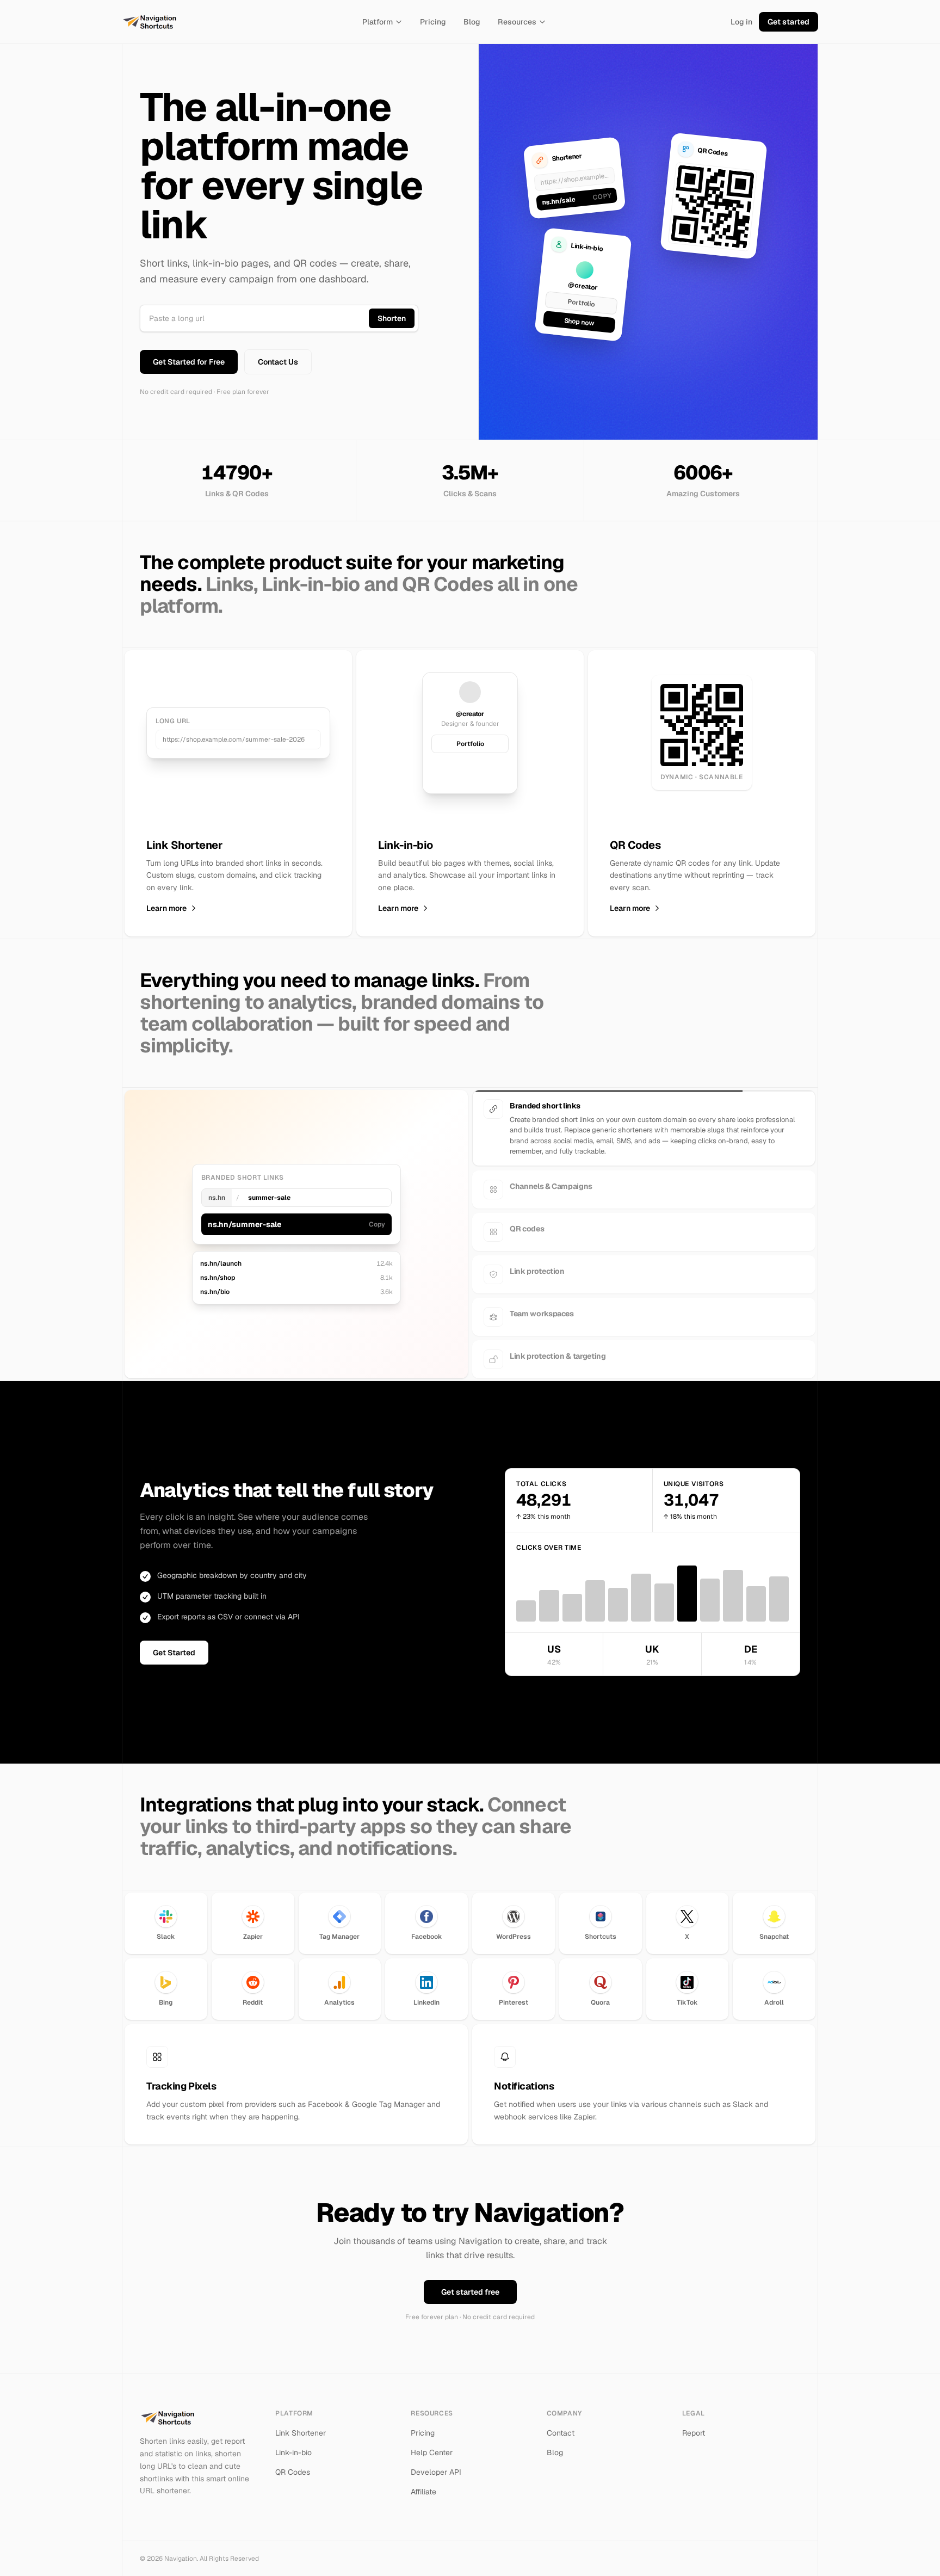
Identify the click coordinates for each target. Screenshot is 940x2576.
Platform (378, 22)
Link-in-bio (293, 2443)
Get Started (174, 1643)
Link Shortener (301, 2423)
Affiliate (423, 2482)
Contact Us (278, 362)
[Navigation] (150, 22)
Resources (517, 22)
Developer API (436, 2462)
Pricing (433, 22)
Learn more (166, 908)
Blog (472, 22)
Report (694, 2423)
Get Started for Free (189, 362)
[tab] (644, 1109)
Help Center (432, 2443)
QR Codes (293, 2462)
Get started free (470, 2282)
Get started (789, 22)
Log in (741, 22)
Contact (561, 2423)
